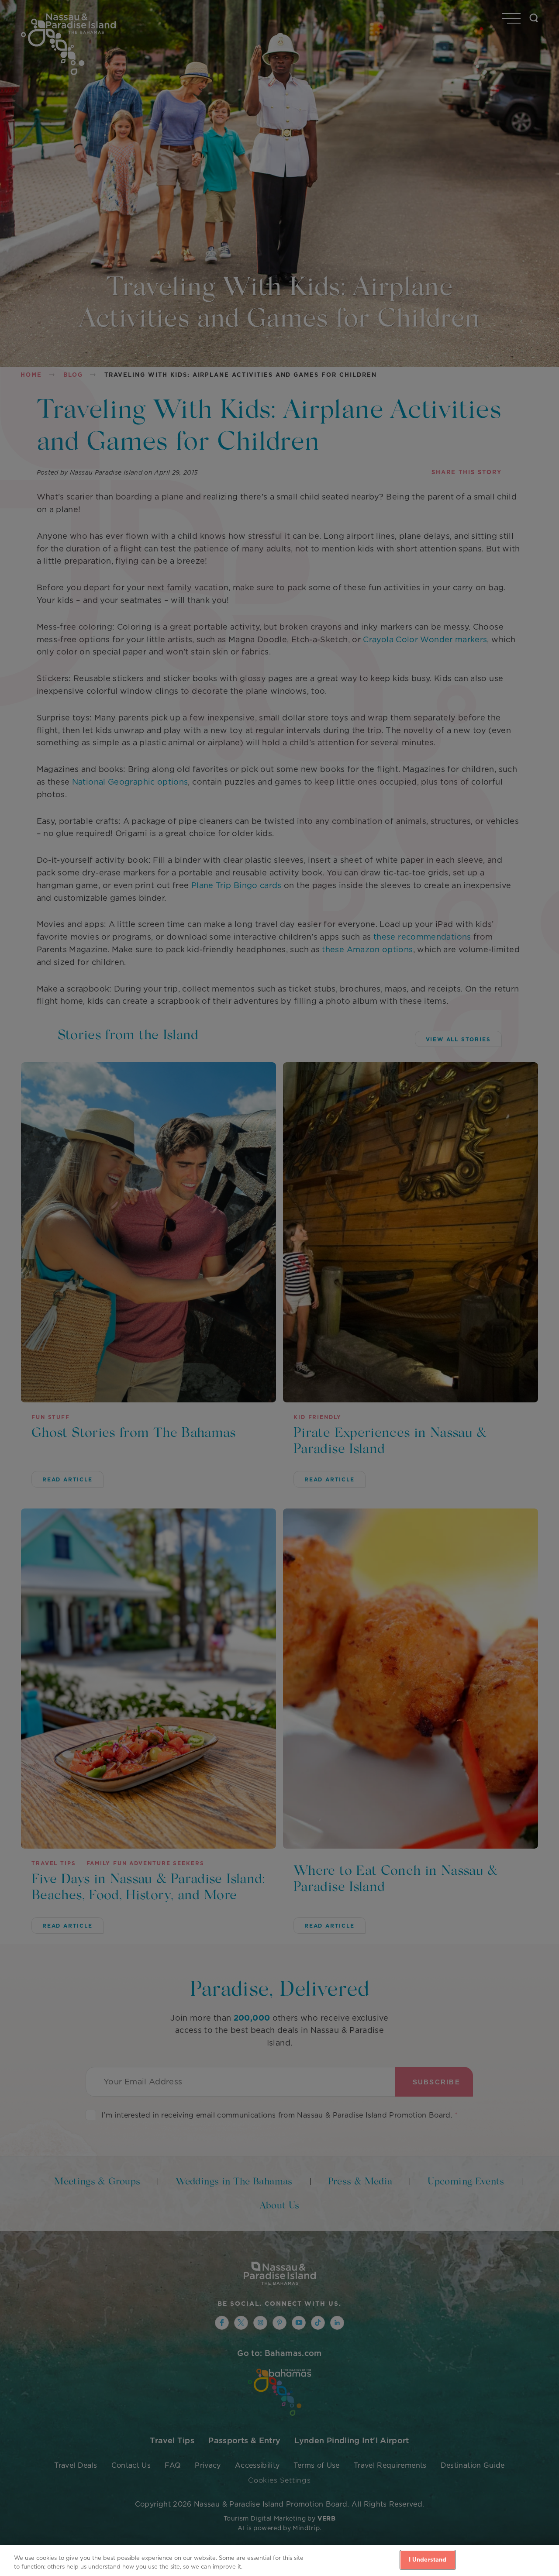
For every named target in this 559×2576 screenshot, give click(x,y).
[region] (279, 2561)
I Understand (428, 2560)
